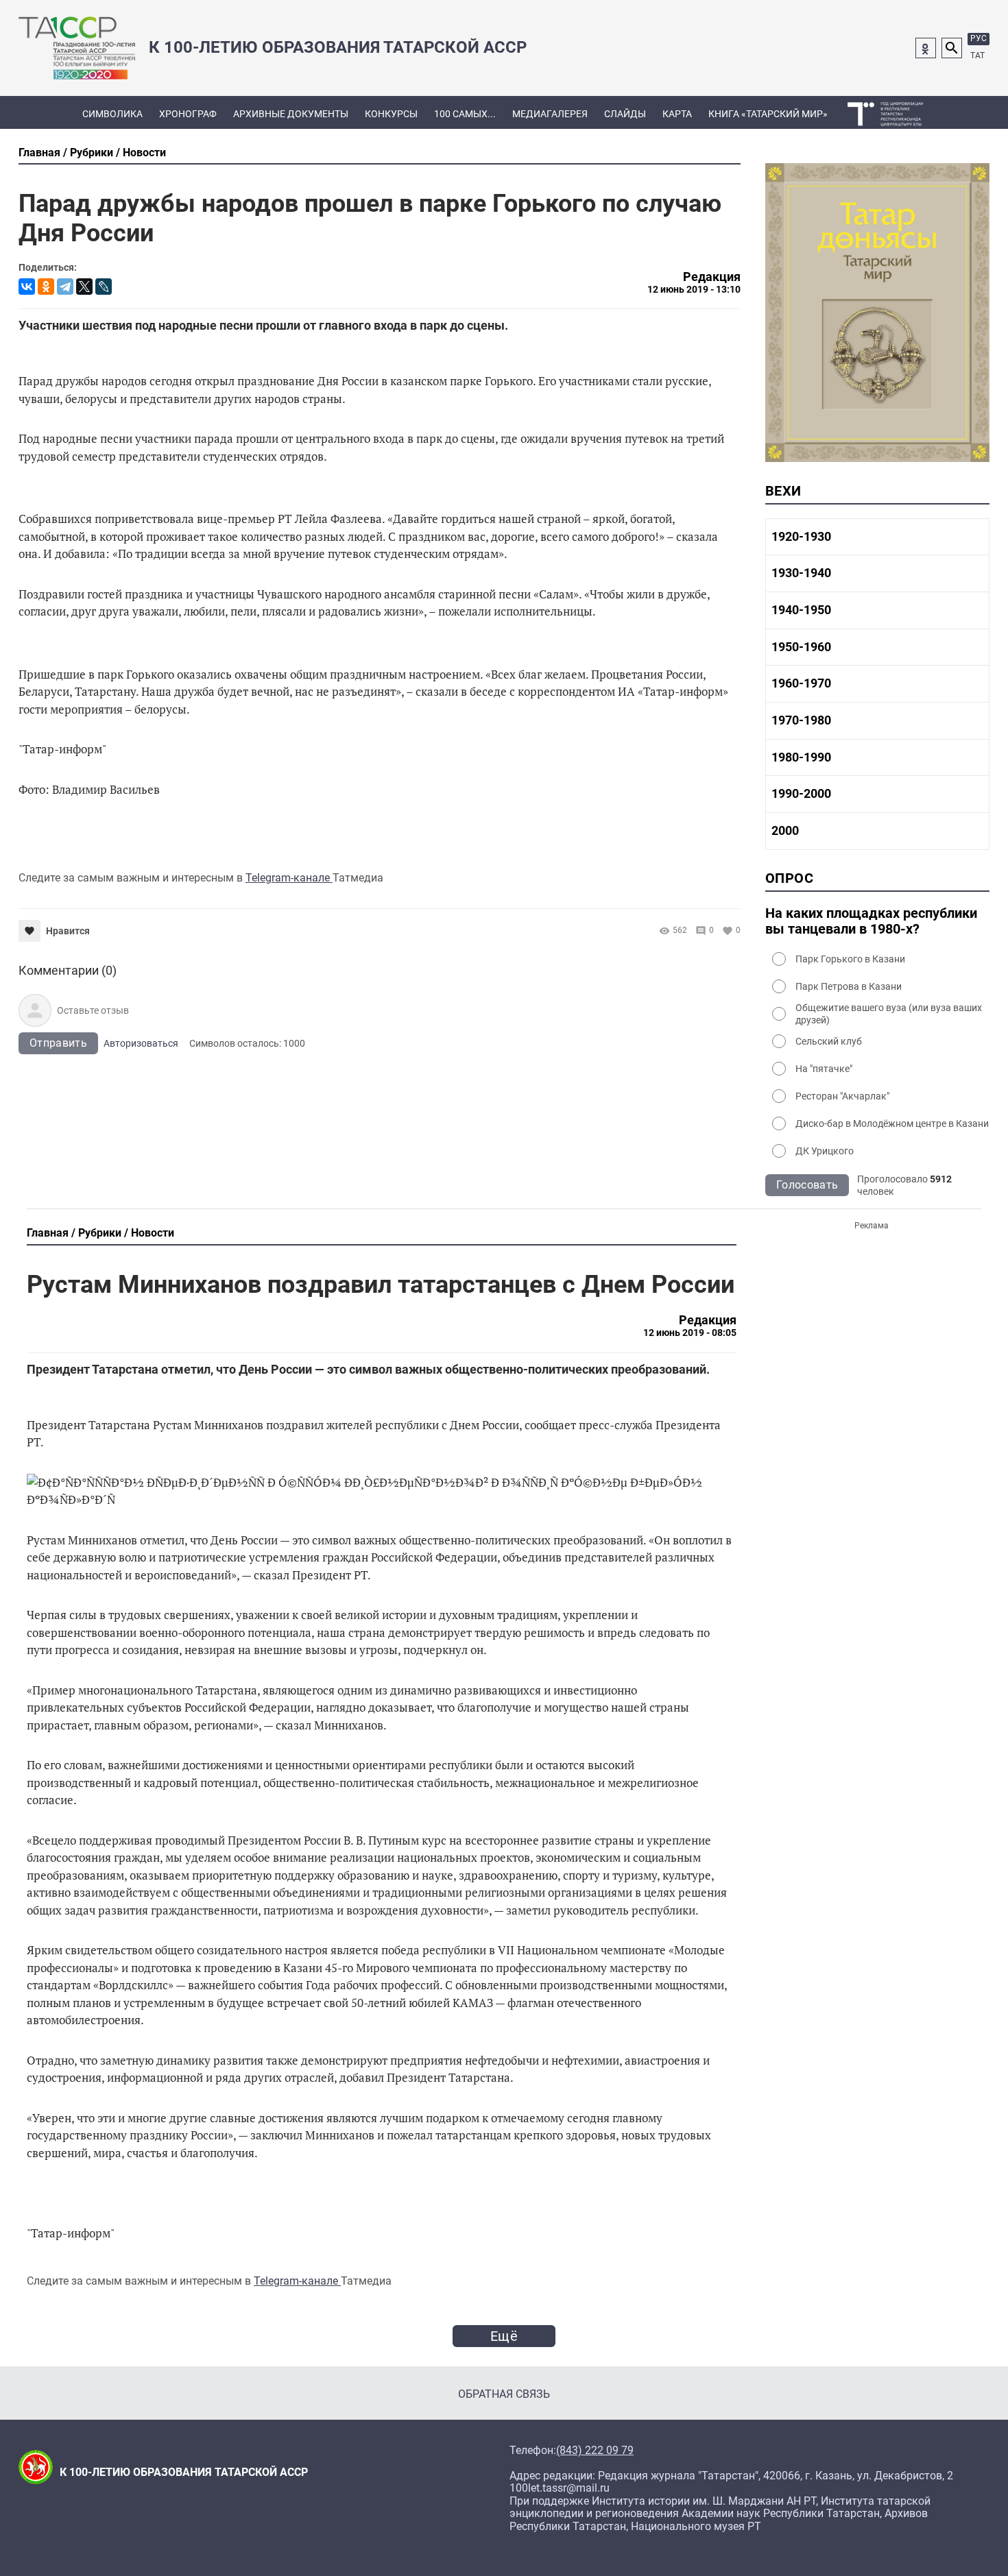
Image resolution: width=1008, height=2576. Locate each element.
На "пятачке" (824, 1069)
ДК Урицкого (825, 1151)
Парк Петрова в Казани (849, 986)
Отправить (58, 1043)
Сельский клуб (829, 1041)
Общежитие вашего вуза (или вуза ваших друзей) (889, 1014)
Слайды (625, 114)
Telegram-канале (289, 878)
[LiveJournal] (104, 287)
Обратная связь (504, 2394)
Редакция (712, 277)
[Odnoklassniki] (926, 48)
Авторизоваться (141, 1043)
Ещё (504, 2336)
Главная (39, 153)
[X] (84, 287)
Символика (112, 114)
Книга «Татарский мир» (768, 114)
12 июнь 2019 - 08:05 (690, 1333)
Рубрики (92, 153)
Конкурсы (391, 114)
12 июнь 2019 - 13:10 (694, 289)
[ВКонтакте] (27, 287)
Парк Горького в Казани (850, 959)
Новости (144, 153)
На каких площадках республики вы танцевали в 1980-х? (871, 921)
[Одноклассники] (46, 287)
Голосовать (807, 1185)
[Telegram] (65, 287)
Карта (677, 114)
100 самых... (465, 114)
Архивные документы (291, 114)
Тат (977, 56)
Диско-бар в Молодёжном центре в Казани (892, 1123)
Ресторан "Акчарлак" (842, 1096)
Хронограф (188, 114)
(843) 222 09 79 (595, 2451)
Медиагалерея (550, 114)
